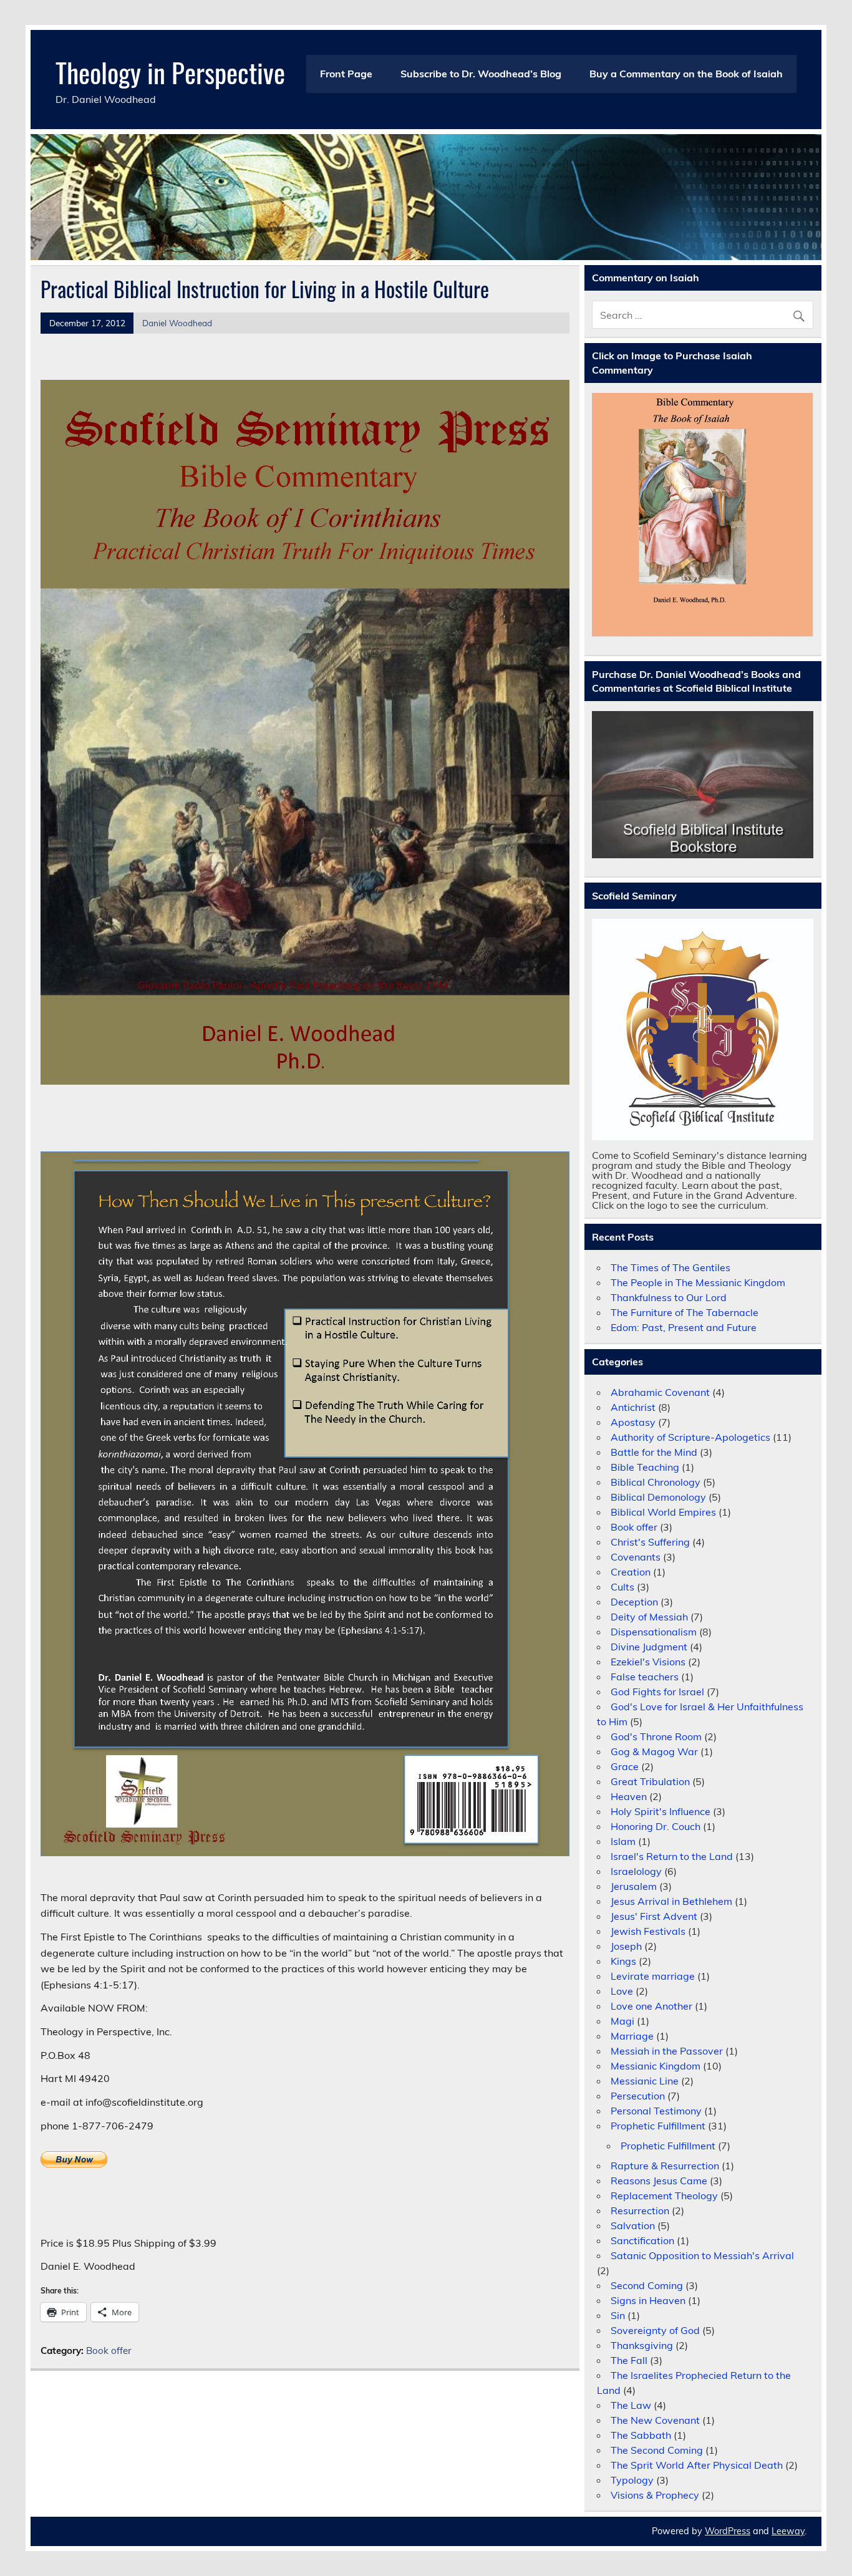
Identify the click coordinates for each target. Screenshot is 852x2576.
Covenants (636, 1557)
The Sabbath (641, 2435)
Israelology (636, 1871)
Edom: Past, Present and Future (684, 1327)
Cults (622, 1587)
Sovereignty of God (655, 2330)
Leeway (788, 2531)
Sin (618, 2315)
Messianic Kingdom (656, 2066)
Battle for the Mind (654, 1452)
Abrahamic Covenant (660, 1392)
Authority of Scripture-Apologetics (690, 1437)
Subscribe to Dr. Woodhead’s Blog (481, 74)
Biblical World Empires (663, 1512)
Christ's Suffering (650, 1542)
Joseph (626, 1946)
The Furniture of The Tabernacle (685, 1312)
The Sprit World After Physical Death (697, 2465)
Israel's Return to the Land (672, 1856)
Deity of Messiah (649, 1617)
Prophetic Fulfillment (658, 2126)
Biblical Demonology (658, 1497)
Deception (634, 1602)
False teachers (645, 1677)
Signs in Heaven (648, 2300)
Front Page (346, 74)
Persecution (638, 2096)
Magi (622, 2021)
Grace (625, 1766)
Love (622, 1991)
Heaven (629, 1796)
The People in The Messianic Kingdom (698, 1282)
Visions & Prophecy (655, 2495)
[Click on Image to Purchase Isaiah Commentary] (703, 515)
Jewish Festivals (648, 1931)
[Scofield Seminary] (703, 1029)
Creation (631, 1572)
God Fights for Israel (657, 1692)
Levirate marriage (653, 1976)
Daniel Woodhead (177, 323)
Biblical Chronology (656, 1482)
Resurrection (640, 2210)
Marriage (632, 2036)
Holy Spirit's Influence (661, 1811)
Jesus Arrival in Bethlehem (671, 1901)
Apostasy (633, 1422)
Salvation (633, 2225)
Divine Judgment (649, 1647)
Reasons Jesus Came (659, 2181)
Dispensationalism (654, 1632)
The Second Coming (657, 2450)
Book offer (109, 2351)
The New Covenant (655, 2420)
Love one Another (651, 2006)
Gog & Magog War (654, 1751)
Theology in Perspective (170, 72)
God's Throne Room (656, 1736)
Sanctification (642, 2240)
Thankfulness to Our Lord (669, 1297)
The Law (631, 2405)
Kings (623, 1961)
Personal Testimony (656, 2111)
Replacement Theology (664, 2196)
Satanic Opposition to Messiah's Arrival (702, 2255)
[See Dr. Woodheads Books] (703, 785)
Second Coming (647, 2285)
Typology (632, 2480)
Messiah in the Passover (667, 2051)
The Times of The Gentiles (670, 1267)
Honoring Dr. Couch (656, 1826)
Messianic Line (645, 2081)
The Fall (629, 2360)
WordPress (728, 2531)
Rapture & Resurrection (665, 2166)
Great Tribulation (650, 1781)
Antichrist (633, 1407)
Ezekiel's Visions (648, 1662)
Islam (623, 1841)
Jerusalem (634, 1886)
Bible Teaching (645, 1467)
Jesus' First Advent (654, 1916)
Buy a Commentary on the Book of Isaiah (686, 74)
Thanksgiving (642, 2345)
